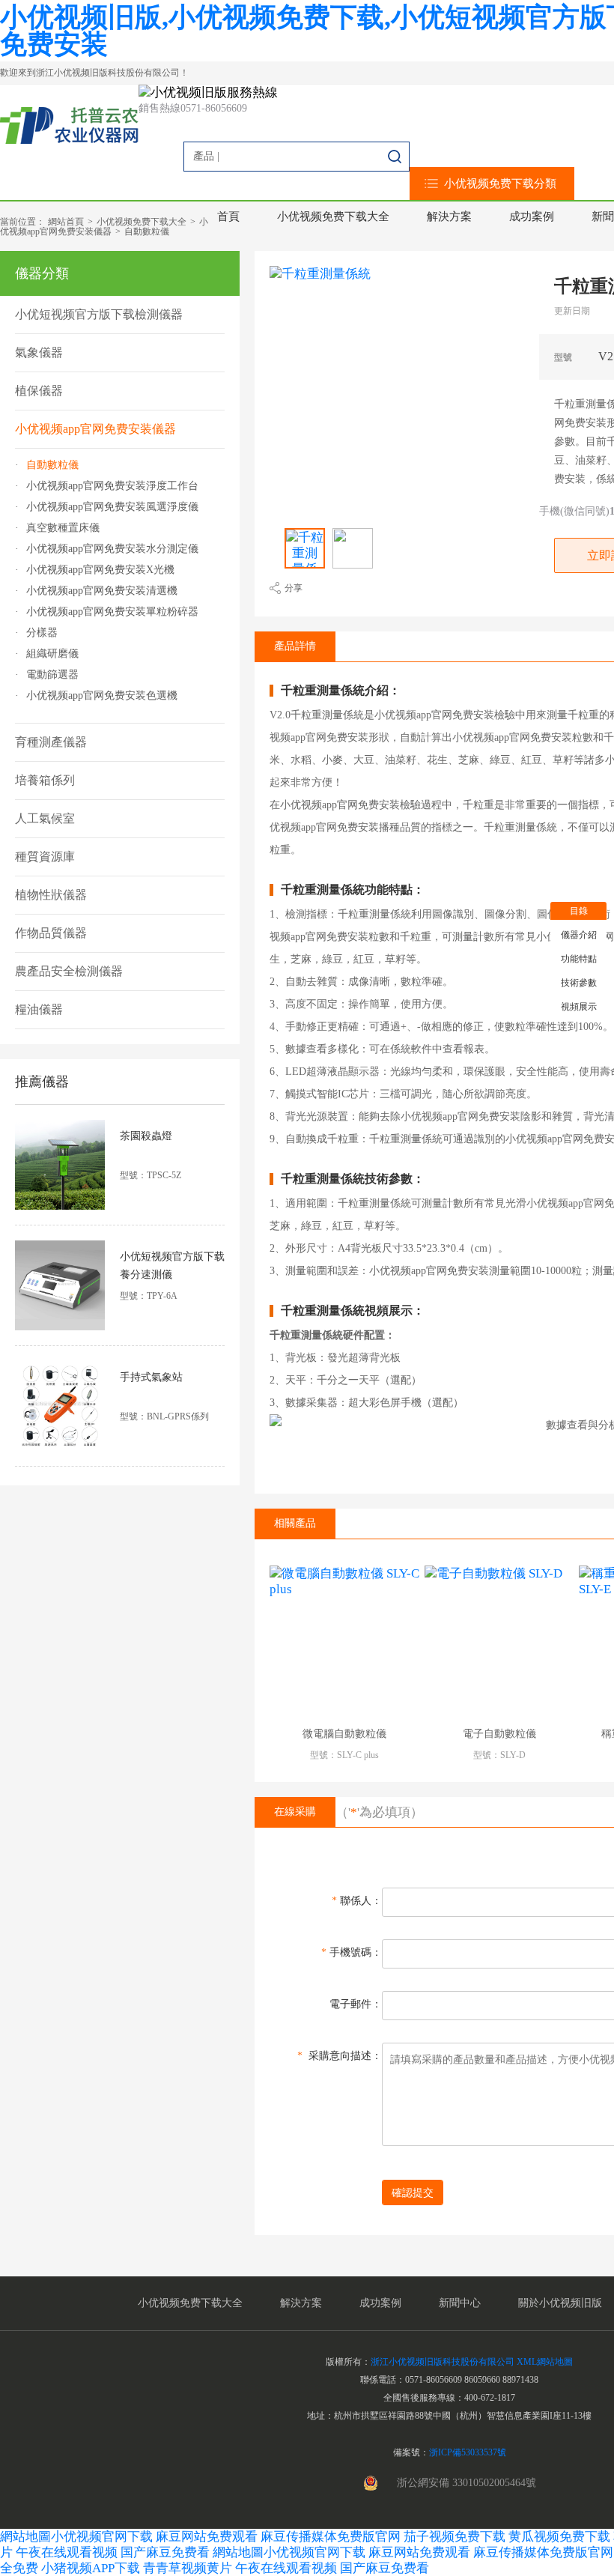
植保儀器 (39, 391)
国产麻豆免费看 (167, 2552)
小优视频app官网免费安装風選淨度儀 (112, 507)
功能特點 (579, 959)
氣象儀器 (39, 352)
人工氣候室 (45, 818)
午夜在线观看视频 (67, 2552)
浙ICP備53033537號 (468, 2452)
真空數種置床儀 (63, 528)
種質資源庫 (45, 857)
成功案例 (532, 216)
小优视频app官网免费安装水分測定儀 (112, 549)
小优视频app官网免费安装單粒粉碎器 (112, 612)
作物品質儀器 (51, 933)
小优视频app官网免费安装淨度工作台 (112, 486)
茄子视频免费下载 (455, 2537)
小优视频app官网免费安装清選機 (102, 591)
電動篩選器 (52, 675)
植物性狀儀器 (51, 895)
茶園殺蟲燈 (146, 1136)
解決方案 (449, 216)
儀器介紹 (579, 935)
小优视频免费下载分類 (500, 184)
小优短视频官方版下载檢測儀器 (99, 314)
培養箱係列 (45, 780)
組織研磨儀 (52, 654)
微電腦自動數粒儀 (344, 1734)
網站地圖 (25, 2537)
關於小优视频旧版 (560, 2303)
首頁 (228, 216)
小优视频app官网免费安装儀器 (104, 227)
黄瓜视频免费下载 (559, 2537)
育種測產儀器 (51, 742)
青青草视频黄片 (188, 2568)
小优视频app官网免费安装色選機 (102, 696)
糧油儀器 (39, 1009)
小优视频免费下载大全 (333, 216)
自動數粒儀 (147, 231)
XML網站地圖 (545, 2362)
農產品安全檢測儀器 (69, 971)
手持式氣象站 (151, 1377)
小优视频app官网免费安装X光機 (100, 570)
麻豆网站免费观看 (207, 2537)
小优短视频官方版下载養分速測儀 (172, 1266)
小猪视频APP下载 (91, 2568)
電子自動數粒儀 (499, 1734)
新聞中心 (460, 2303)
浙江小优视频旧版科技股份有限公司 (443, 2362)
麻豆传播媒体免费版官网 (331, 2537)
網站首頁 (66, 222)
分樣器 (42, 633)
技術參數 (579, 983)
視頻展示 (579, 1007)
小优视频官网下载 (102, 2537)
